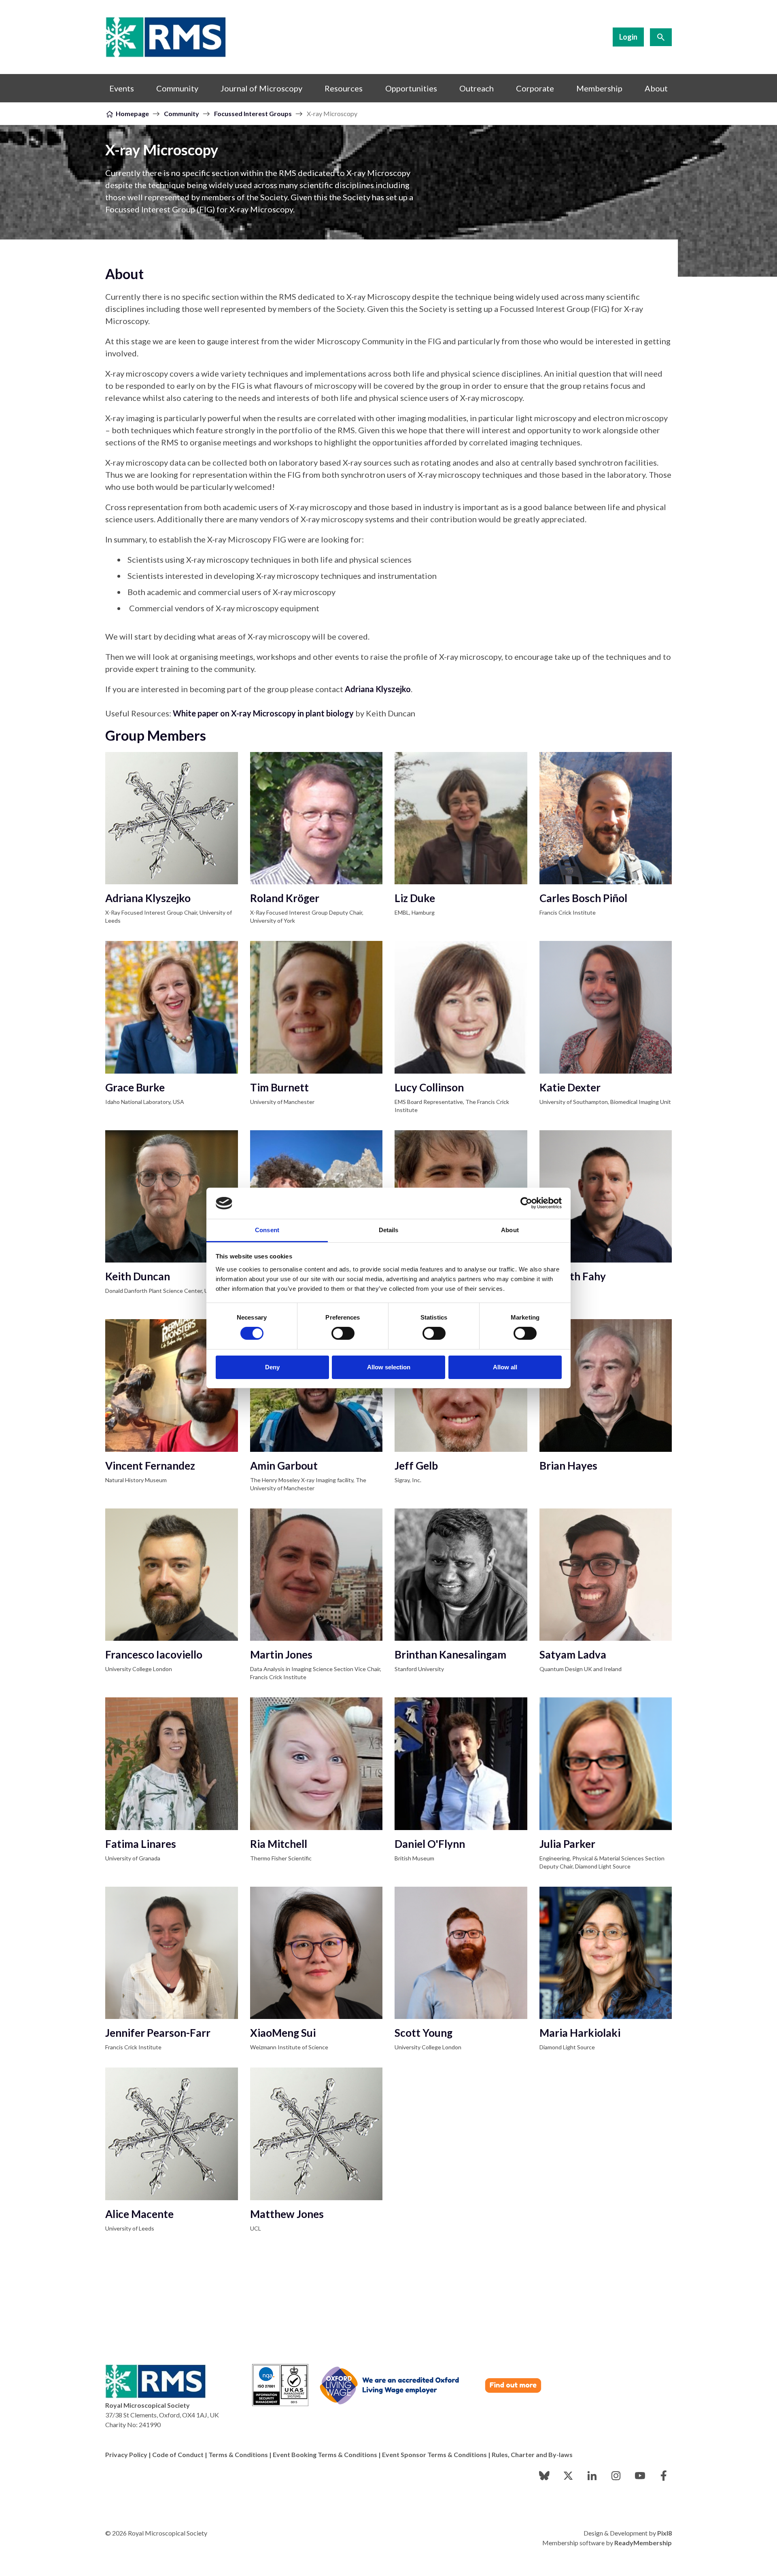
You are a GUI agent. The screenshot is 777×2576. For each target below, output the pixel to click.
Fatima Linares (141, 1844)
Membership (599, 88)
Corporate (535, 88)
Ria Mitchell (279, 1844)
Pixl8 (664, 2533)
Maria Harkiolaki (580, 2033)
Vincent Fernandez (150, 1466)
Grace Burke (135, 1087)
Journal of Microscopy (261, 88)
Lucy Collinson (429, 1087)
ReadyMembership (643, 2543)
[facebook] (664, 2476)
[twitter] (568, 2476)
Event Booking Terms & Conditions (325, 2454)
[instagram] (616, 2476)
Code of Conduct (178, 2454)
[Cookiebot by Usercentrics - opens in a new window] (526, 1203)
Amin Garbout (284, 1466)
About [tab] (510, 1230)
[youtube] (640, 2476)
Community (177, 88)
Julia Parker (567, 1844)
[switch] (343, 1333)
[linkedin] (592, 2476)
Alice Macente (139, 2214)
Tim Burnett (279, 1087)
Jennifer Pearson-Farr (158, 2033)
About (656, 88)
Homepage (132, 113)
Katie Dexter (570, 1087)
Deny (272, 1367)
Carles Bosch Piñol (583, 898)
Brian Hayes (568, 1466)
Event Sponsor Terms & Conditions (434, 2454)
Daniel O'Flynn (430, 1844)
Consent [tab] (267, 1230)
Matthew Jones (287, 2214)
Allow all (505, 1367)
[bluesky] (544, 2476)
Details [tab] (389, 1230)
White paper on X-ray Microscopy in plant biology (263, 713)
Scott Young (424, 2033)
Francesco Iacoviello (154, 1654)
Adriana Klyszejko (148, 898)
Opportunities (411, 88)
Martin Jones (281, 1654)
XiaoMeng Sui (283, 2033)
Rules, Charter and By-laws (532, 2454)
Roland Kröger (285, 898)
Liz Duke (415, 898)
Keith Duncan (138, 1276)
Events (122, 88)
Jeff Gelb (416, 1466)
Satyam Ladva (573, 1654)
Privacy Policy (126, 2454)
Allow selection (389, 1367)
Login (628, 37)
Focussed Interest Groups (253, 113)
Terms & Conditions (238, 2454)
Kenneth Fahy (573, 1276)
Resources (344, 88)
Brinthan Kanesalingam (450, 1654)
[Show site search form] (661, 37)
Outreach (477, 88)
